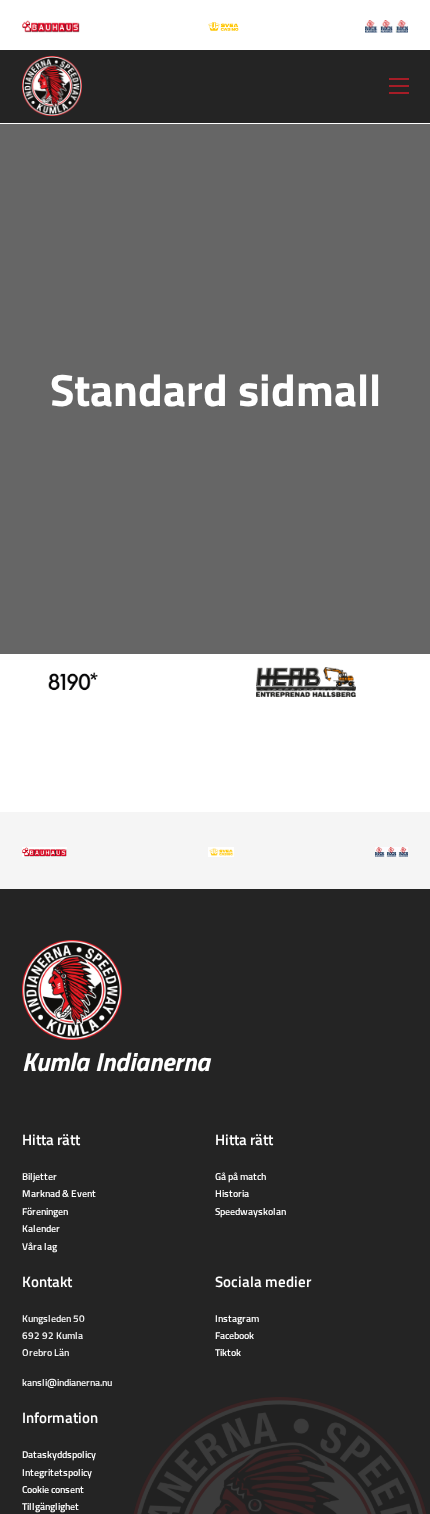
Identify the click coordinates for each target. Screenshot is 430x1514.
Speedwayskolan (250, 1211)
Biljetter (39, 1176)
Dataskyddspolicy (59, 1454)
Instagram (237, 1318)
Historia (232, 1193)
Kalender (41, 1228)
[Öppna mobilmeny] (399, 86)
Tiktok (228, 1352)
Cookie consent (53, 1489)
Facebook (234, 1335)
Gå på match (240, 1176)
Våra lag (39, 1246)
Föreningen (45, 1211)
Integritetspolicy (57, 1472)
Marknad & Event (59, 1193)
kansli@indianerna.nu (67, 1382)
